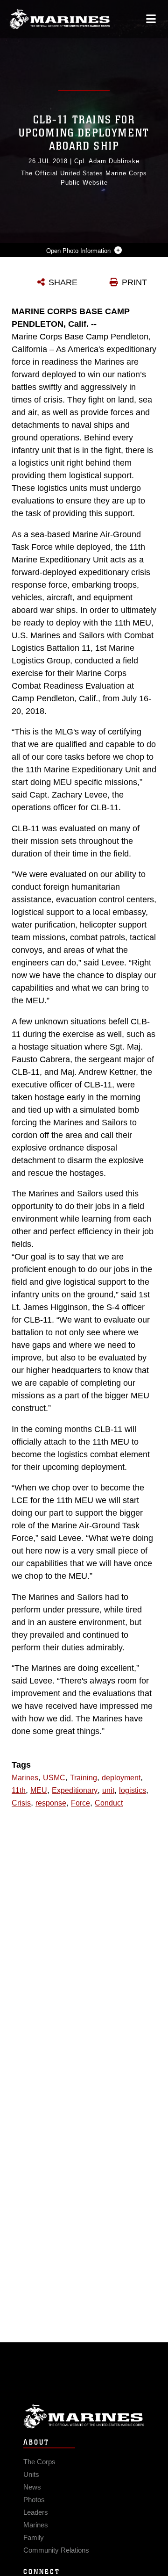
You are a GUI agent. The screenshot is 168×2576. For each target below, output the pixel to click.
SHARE (63, 282)
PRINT (134, 282)
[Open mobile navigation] (151, 19)
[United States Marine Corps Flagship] (59, 19)
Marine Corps (84, 2416)
